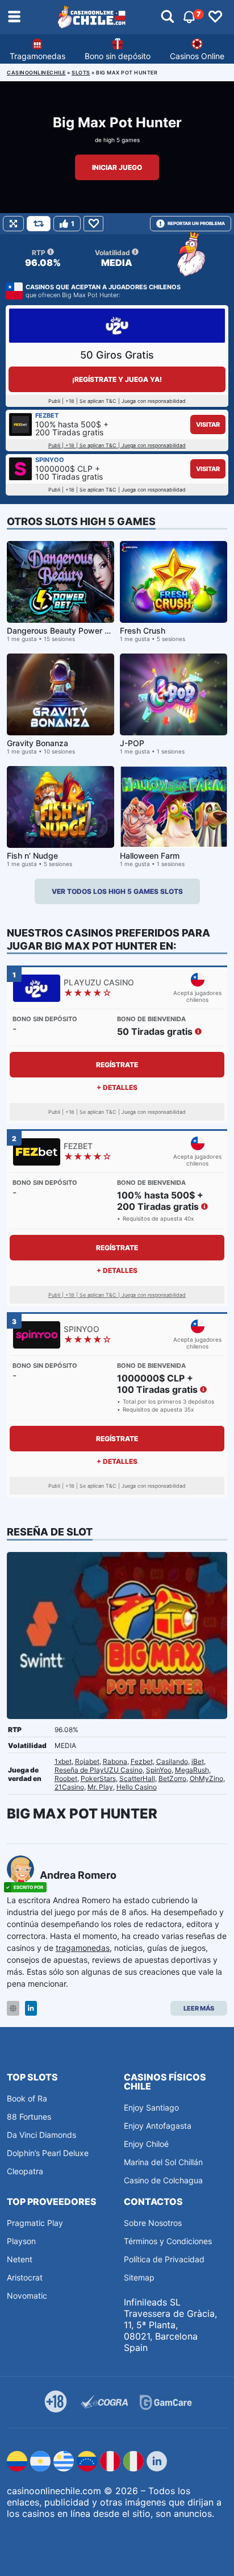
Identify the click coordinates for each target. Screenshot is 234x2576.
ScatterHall (137, 1778)
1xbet (63, 1761)
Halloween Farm (150, 856)
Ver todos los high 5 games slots (117, 891)
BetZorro (172, 1778)
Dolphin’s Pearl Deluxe (48, 2153)
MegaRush (192, 1770)
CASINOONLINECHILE (36, 72)
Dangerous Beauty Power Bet (62, 631)
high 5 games (122, 140)
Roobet (66, 1778)
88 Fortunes (29, 2117)
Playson (21, 2241)
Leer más (199, 2008)
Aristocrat (25, 2277)
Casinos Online (197, 56)
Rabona (115, 1761)
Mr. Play (100, 1787)
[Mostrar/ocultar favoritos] (215, 17)
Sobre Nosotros (153, 2223)
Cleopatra (25, 2171)
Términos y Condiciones (168, 2241)
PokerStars (98, 1778)
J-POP (132, 743)
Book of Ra (27, 2098)
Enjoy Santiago (151, 2107)
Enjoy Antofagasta (158, 2126)
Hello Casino (137, 1787)
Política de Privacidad (164, 2259)
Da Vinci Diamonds (41, 2135)
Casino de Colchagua (163, 2180)
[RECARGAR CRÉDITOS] (39, 224)
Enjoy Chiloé (146, 2144)
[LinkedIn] (31, 2009)
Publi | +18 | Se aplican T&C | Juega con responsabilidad (117, 445)
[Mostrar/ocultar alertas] (168, 17)
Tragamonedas (37, 56)
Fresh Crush (143, 631)
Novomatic (27, 2296)
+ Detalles (117, 1087)
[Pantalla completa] (13, 224)
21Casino (69, 1787)
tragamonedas (83, 1948)
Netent (20, 2259)
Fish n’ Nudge (32, 856)
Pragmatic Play (35, 2223)
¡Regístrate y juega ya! (117, 379)
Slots (81, 72)
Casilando (172, 1761)
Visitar (208, 425)
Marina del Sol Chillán (163, 2162)
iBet (198, 1761)
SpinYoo (159, 1770)
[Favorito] (93, 224)
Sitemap (139, 2277)
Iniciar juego (117, 167)
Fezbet (142, 1761)
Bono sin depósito (118, 56)
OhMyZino (206, 1778)
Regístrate (117, 1065)
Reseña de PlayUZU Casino (99, 1770)
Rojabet (87, 1761)
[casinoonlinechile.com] (92, 17)
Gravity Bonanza (37, 743)
